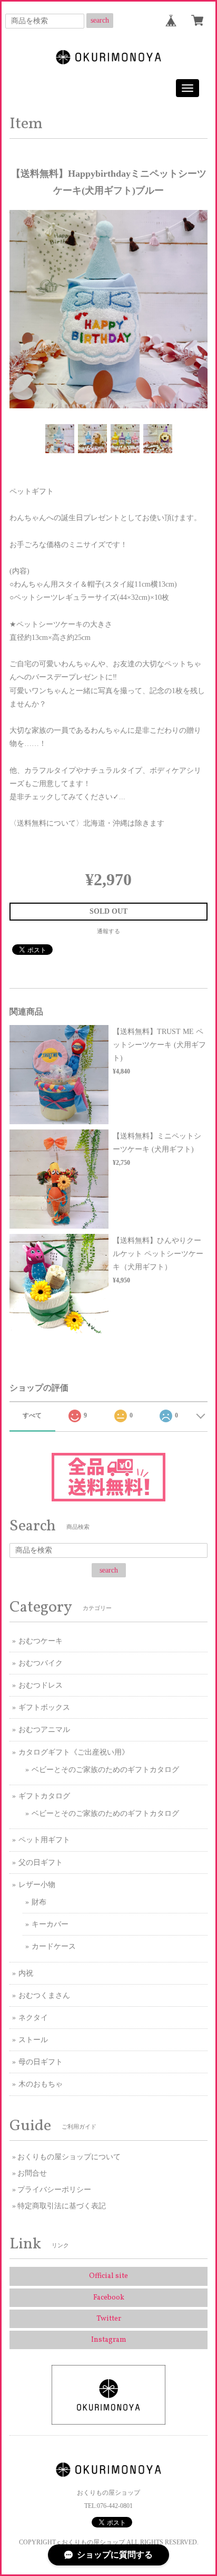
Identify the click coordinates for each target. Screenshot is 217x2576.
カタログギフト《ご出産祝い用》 (74, 1752)
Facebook (109, 2298)
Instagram (109, 2340)
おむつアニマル (44, 1730)
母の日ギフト (41, 2062)
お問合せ (32, 2173)
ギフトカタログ (44, 1796)
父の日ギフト (41, 1862)
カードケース (54, 1946)
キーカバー (50, 1924)
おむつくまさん (44, 1995)
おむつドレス (41, 1685)
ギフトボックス (44, 1707)
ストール (33, 2040)
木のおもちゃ (41, 2084)
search (100, 20)
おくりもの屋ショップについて (69, 2157)
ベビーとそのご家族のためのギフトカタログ (105, 1770)
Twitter (109, 2319)
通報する (108, 931)
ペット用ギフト (44, 1840)
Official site (108, 2276)
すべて (32, 1415)
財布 (39, 1902)
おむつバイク (41, 1663)
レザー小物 (37, 1885)
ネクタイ (33, 2018)
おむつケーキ (41, 1641)
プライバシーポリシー (54, 2190)
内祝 (26, 1973)
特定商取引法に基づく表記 (62, 2206)
